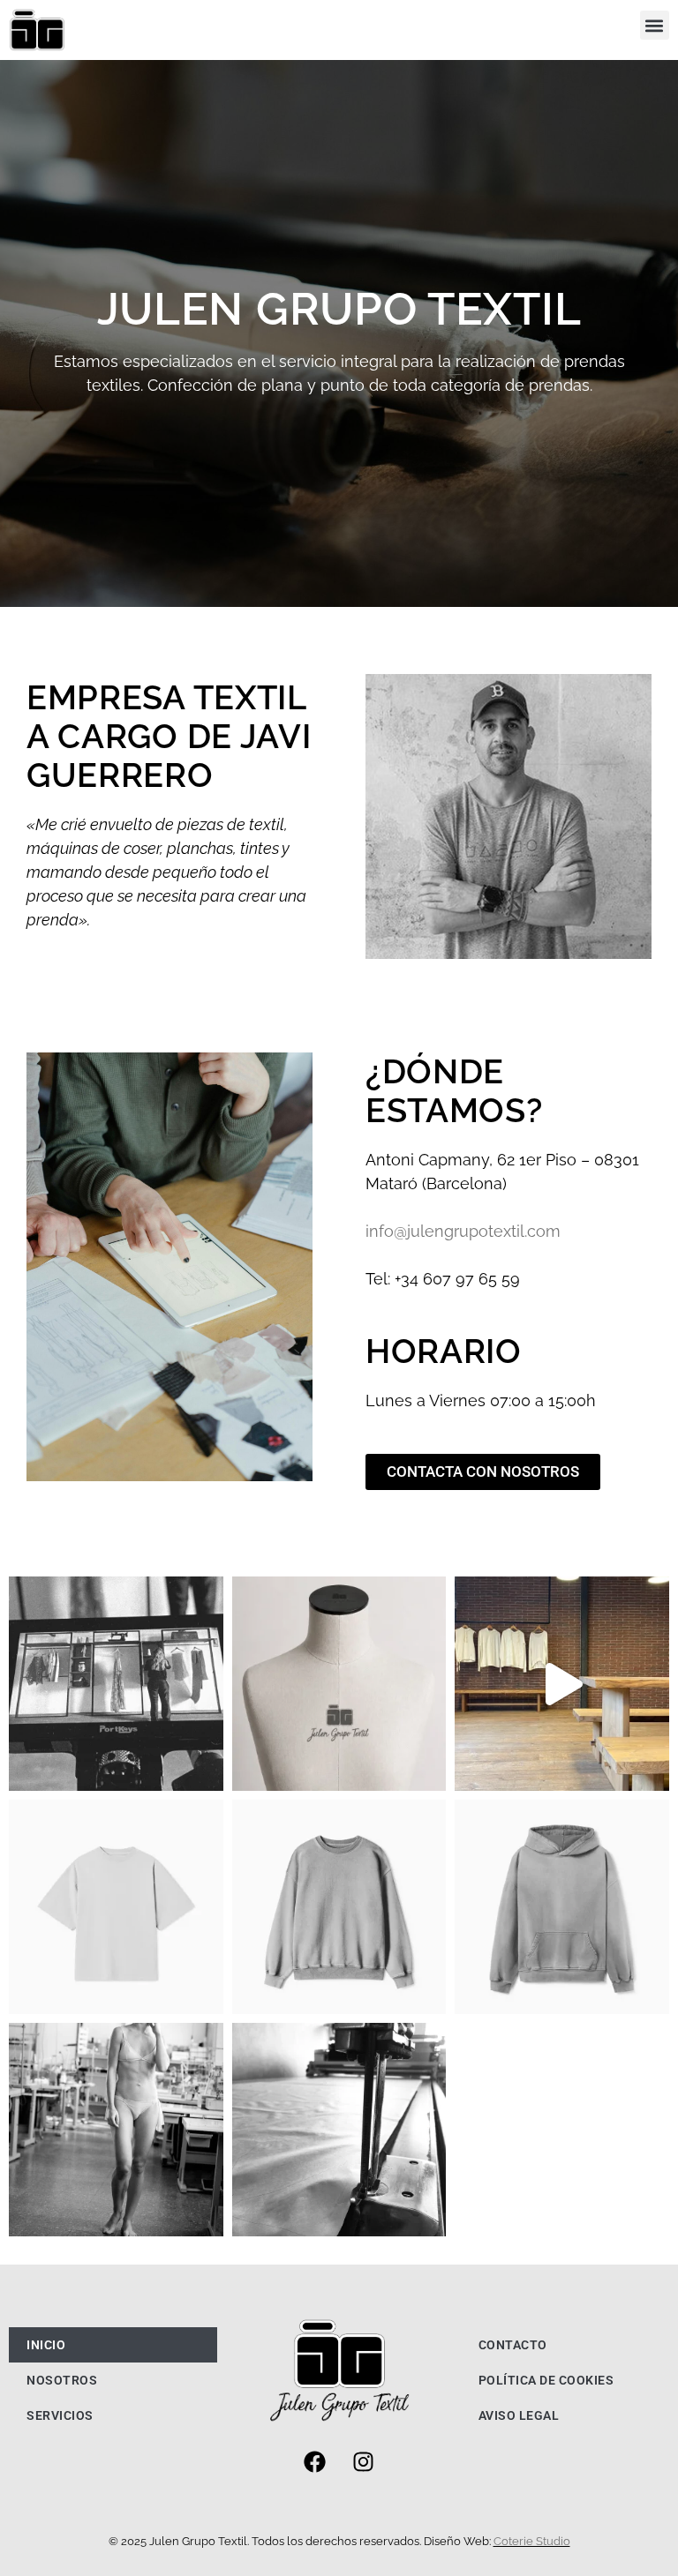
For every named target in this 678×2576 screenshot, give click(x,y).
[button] (655, 25)
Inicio (46, 2345)
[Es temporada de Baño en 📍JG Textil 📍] (116, 2130)
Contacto (513, 2345)
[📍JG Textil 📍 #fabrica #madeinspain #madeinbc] (339, 1684)
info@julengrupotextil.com (463, 1231)
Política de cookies (546, 2380)
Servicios (60, 2415)
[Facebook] (314, 2462)
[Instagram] (363, 2462)
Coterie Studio (532, 2541)
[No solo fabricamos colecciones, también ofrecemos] (116, 1684)
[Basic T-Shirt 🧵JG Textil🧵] (116, 1907)
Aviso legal (519, 2415)
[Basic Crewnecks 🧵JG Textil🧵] (339, 1907)
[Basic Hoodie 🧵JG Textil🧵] (562, 1907)
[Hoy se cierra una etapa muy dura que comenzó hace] (562, 1684)
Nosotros (62, 2380)
